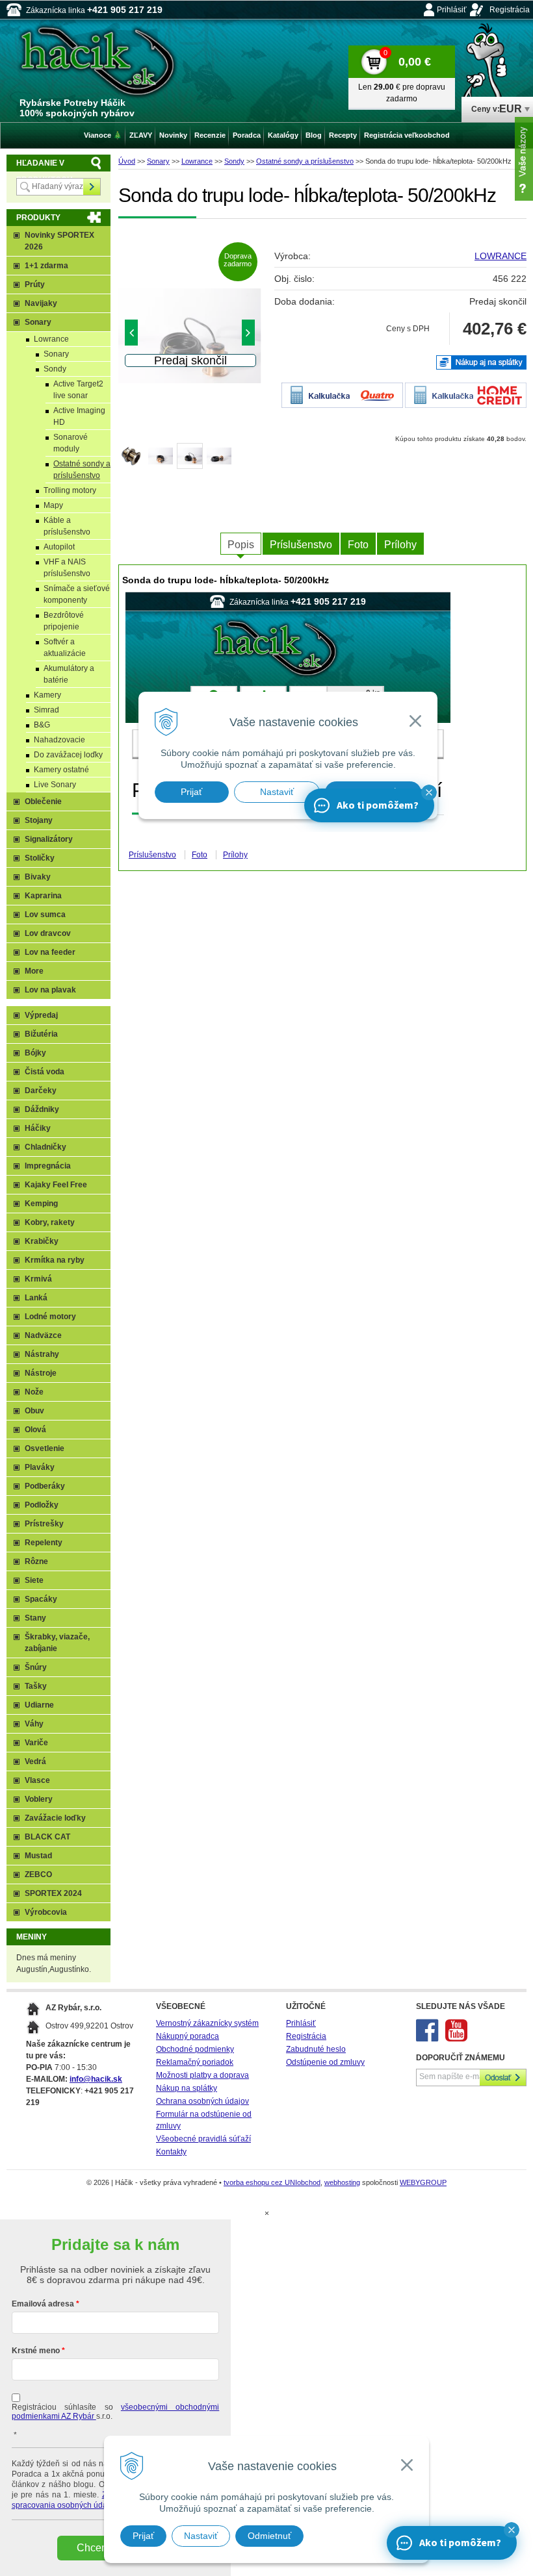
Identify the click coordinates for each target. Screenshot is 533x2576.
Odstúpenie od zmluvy (325, 2062)
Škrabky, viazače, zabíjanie (57, 1643)
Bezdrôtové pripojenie (64, 621)
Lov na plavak (50, 990)
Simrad (46, 710)
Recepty (343, 135)
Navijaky (41, 303)
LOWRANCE (500, 256)
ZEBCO (38, 1875)
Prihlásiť (452, 10)
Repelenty (44, 1543)
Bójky (35, 1053)
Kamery (47, 695)
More (34, 971)
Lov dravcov (48, 933)
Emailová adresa (43, 2304)
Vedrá (35, 1762)
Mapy (53, 505)
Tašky (36, 1686)
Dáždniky (42, 1109)
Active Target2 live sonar (78, 390)
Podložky (42, 1505)
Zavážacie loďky (55, 1818)
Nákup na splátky (187, 2088)
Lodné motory (50, 1317)
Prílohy (400, 545)
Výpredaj (41, 1015)
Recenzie (210, 135)
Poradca (247, 135)
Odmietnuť (269, 2536)
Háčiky (38, 1128)
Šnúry (36, 1667)
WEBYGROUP (423, 2182)
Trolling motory (70, 490)
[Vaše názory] (524, 159)
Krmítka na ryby (55, 1260)
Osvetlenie (45, 1448)
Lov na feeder (50, 952)
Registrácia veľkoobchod (407, 135)
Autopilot (59, 547)
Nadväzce (43, 1335)
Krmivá (38, 1279)
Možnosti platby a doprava (202, 2075)
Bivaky (38, 877)
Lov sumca (45, 915)
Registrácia (510, 10)
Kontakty (171, 2152)
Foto (358, 545)
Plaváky (40, 1467)
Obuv (34, 1411)
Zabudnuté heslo (316, 2049)
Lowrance (197, 161)
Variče (36, 1743)
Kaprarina (43, 896)
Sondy (234, 161)
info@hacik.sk (96, 2079)
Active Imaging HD (79, 416)
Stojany (39, 820)
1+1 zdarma (46, 266)
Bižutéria (41, 1034)
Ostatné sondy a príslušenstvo (305, 161)
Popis (241, 545)
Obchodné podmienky (195, 2049)
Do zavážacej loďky (68, 755)
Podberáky (45, 1486)
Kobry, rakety (50, 1222)
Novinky (173, 135)
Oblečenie (43, 802)
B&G (42, 725)
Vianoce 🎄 (103, 135)
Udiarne (39, 1705)
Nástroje (41, 1373)
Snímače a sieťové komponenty (77, 594)
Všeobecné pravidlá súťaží (203, 2139)
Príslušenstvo (301, 545)
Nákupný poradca (188, 2036)
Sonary (158, 161)
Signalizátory (49, 839)
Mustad (38, 1856)
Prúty (35, 284)
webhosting (342, 2182)
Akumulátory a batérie (69, 674)
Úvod (127, 161)
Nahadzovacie (59, 740)
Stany (35, 1618)
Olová (35, 1430)
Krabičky (42, 1241)
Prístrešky (44, 1524)
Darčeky (41, 1091)
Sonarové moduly (71, 443)
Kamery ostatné (61, 770)
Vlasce (37, 1780)
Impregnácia (48, 1166)
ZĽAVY (141, 135)
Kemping (41, 1204)
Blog (314, 135)
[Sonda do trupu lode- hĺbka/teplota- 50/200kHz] (190, 336)
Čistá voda (45, 1072)
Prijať (143, 2536)
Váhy (34, 1724)
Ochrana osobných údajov (202, 2101)
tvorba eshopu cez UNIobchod (272, 2182)
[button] (512, 2530)
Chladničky (45, 1147)
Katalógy (283, 135)
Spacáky (41, 1599)
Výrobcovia (46, 1912)
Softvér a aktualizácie (65, 648)
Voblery (39, 1799)
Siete (34, 1580)
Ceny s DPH (408, 329)
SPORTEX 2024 (53, 1893)
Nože (34, 1392)
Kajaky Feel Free (56, 1185)
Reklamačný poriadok (195, 2062)
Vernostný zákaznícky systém (207, 2023)
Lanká (36, 1298)
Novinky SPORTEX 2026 (59, 241)
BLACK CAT (47, 1837)
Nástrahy (42, 1354)
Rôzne (36, 1561)
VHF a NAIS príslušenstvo (67, 568)
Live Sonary (55, 785)
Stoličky (40, 858)
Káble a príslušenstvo (67, 526)
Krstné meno (36, 2351)
